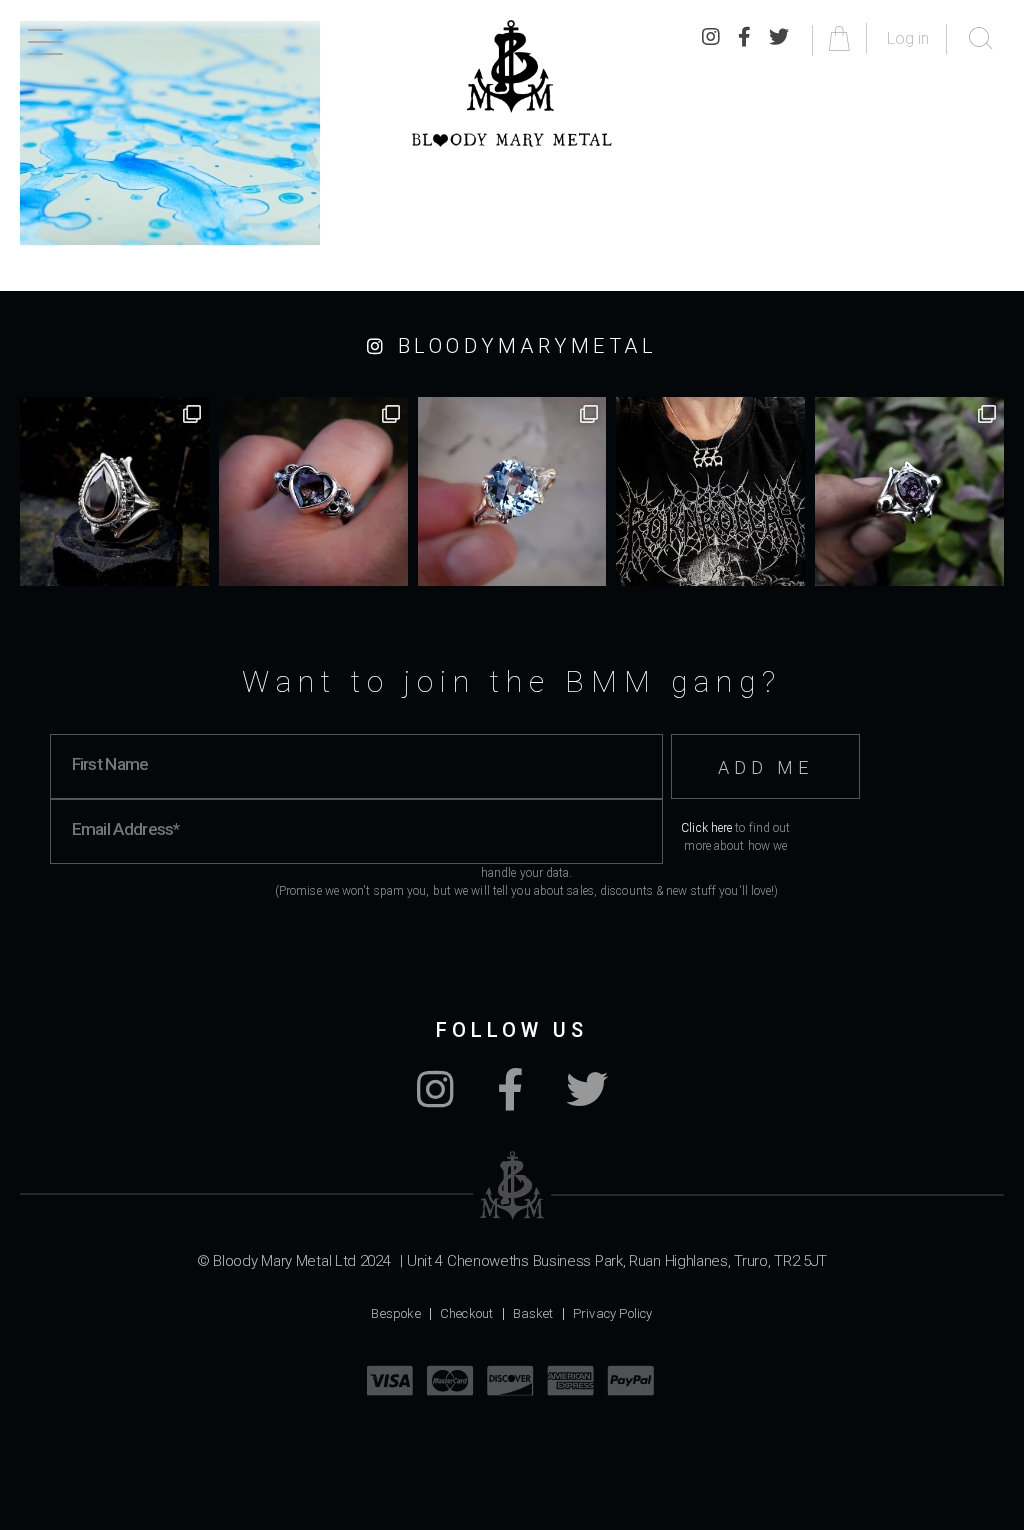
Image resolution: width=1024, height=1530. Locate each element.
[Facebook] (744, 38)
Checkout (467, 1313)
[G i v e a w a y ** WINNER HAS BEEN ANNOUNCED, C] (710, 491)
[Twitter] (779, 38)
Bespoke (395, 1313)
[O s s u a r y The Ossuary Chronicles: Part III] (114, 491)
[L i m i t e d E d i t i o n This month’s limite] (512, 491)
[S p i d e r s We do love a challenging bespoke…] (313, 491)
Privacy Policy (613, 1313)
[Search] (981, 39)
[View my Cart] (842, 38)
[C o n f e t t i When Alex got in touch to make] (909, 491)
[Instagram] (711, 38)
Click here (706, 828)
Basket (533, 1313)
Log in (908, 38)
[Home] (512, 83)
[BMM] (512, 1185)
